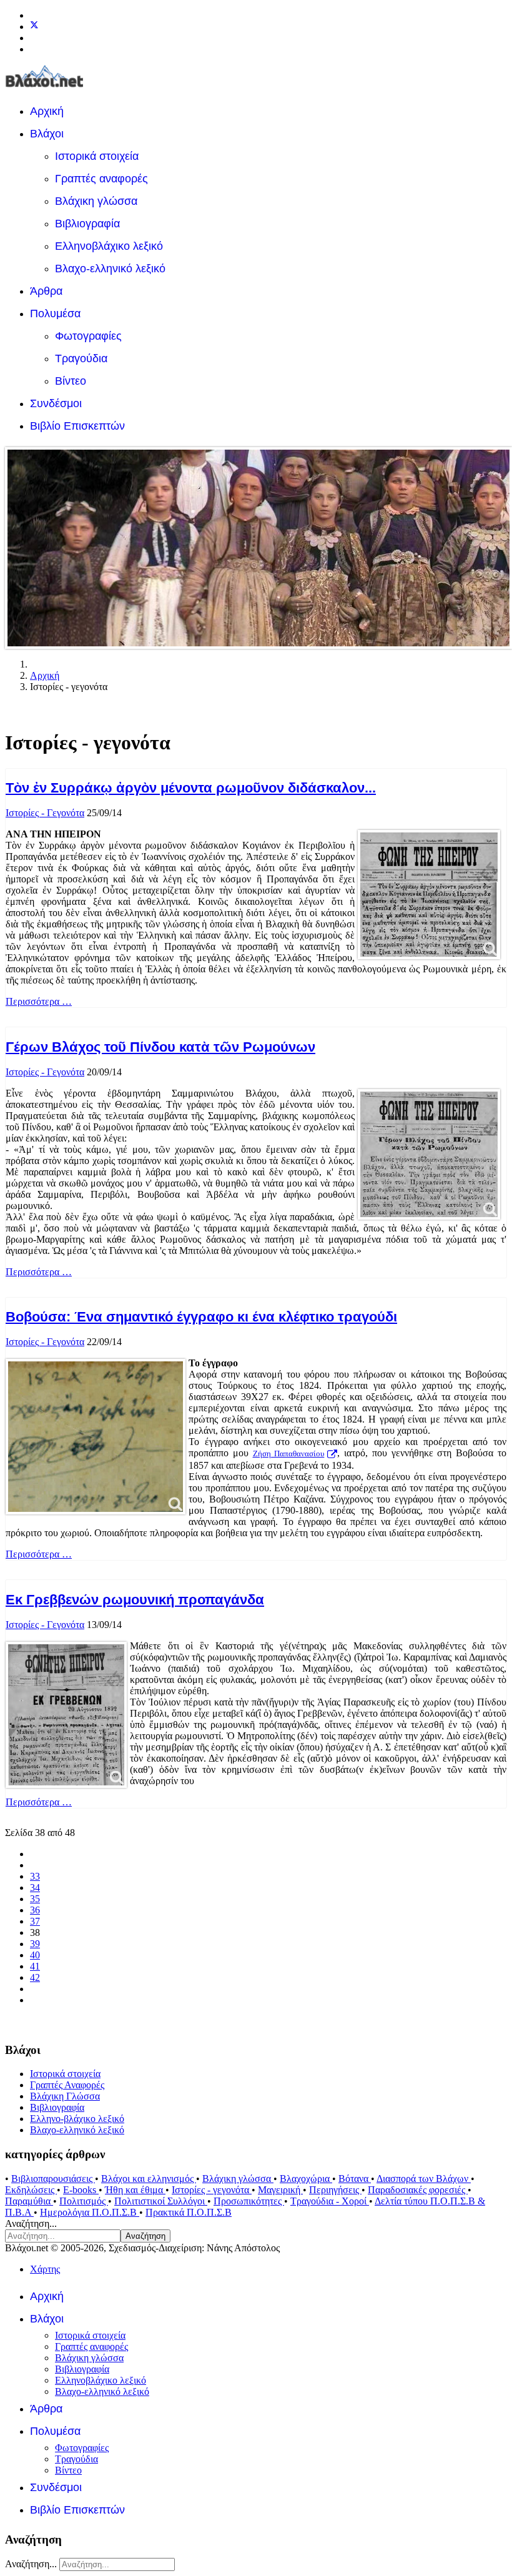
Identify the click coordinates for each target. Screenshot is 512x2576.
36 (35, 1910)
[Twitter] (34, 27)
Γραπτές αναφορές (101, 179)
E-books (81, 2190)
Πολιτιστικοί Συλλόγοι (161, 2201)
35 (35, 1899)
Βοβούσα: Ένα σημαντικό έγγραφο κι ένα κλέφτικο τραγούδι (201, 1317)
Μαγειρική (280, 2190)
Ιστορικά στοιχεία (97, 156)
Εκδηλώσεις (31, 2190)
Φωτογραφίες (88, 336)
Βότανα (355, 2179)
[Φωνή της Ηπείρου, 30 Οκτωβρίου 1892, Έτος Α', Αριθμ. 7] (429, 895)
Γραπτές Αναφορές (67, 2085)
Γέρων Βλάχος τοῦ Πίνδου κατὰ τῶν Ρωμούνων (160, 1047)
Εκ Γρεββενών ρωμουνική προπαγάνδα (135, 1600)
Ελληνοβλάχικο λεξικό (109, 246)
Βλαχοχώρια (306, 2179)
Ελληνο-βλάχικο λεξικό (77, 2119)
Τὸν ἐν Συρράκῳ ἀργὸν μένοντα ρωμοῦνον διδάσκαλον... (191, 788)
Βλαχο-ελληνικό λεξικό (110, 269)
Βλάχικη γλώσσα (96, 201)
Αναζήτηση (145, 2236)
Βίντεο (71, 381)
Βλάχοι (47, 134)
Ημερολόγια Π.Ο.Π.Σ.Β (90, 2212)
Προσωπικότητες (249, 2201)
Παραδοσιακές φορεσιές (418, 2190)
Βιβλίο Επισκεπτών (77, 426)
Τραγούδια (81, 358)
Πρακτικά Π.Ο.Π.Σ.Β (189, 2212)
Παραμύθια (29, 2201)
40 (35, 1955)
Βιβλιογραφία (87, 224)
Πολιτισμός (84, 2201)
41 (35, 1966)
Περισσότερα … (39, 1001)
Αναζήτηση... (31, 2223)
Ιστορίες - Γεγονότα (45, 813)
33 (35, 1876)
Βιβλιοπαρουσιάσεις (53, 2179)
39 (35, 1944)
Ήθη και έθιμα (135, 2190)
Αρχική (47, 111)
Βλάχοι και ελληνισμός (149, 2179)
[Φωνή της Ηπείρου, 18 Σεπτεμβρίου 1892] (66, 1715)
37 (35, 1921)
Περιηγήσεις (335, 2190)
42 (35, 1977)
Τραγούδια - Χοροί (330, 2201)
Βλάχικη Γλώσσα (65, 2096)
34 (35, 1888)
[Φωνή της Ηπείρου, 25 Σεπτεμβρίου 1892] (429, 1154)
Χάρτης (45, 2269)
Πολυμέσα (55, 313)
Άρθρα (46, 291)
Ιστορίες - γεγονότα (212, 2190)
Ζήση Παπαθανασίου (289, 1454)
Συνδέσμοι (56, 403)
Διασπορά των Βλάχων (424, 2179)
